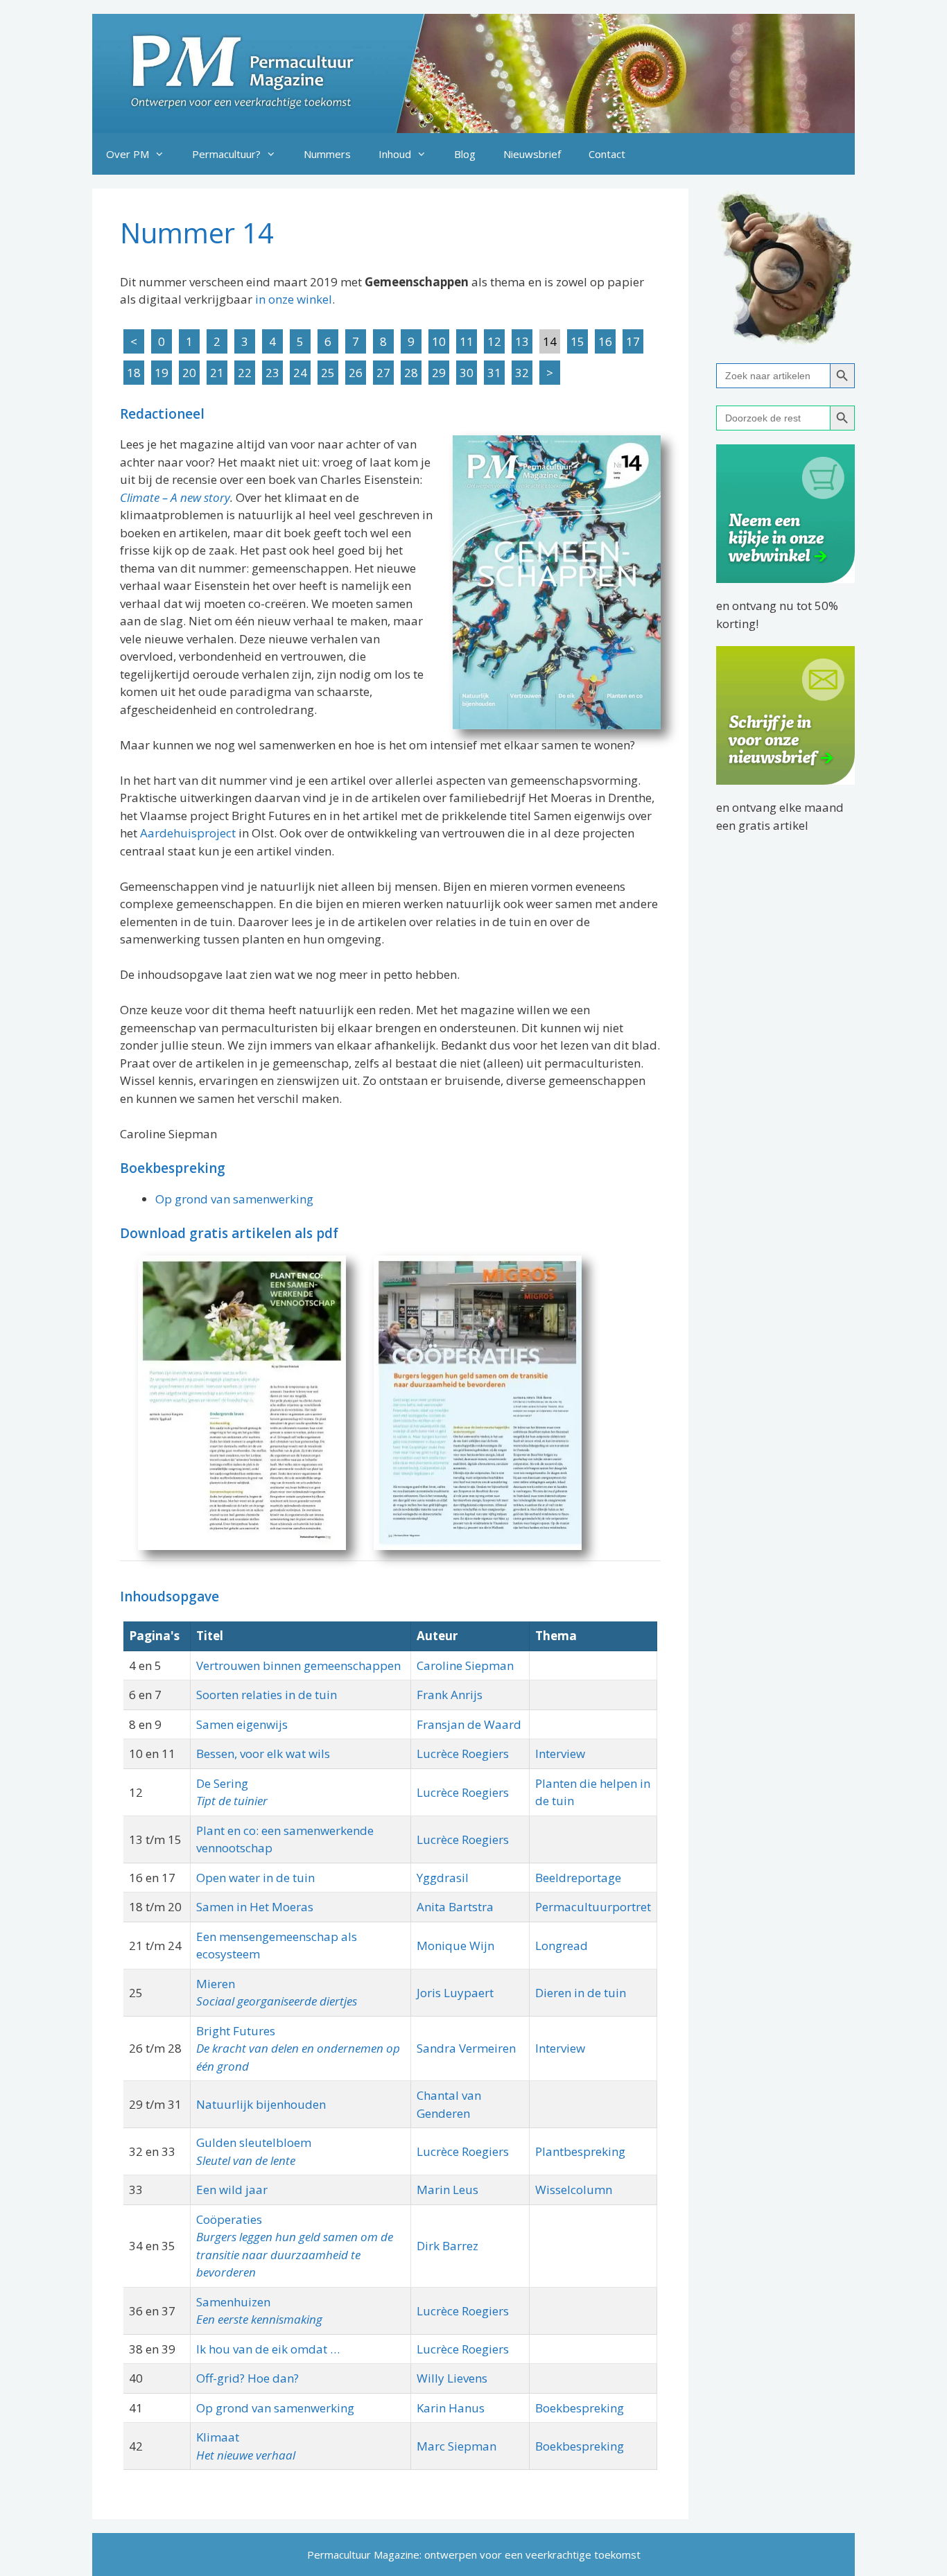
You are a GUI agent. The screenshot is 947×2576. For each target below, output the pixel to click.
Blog (465, 154)
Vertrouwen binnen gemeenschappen (298, 1665)
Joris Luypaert (455, 1993)
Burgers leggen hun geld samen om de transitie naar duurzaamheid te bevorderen (295, 2254)
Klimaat (218, 2437)
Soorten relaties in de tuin (267, 1695)
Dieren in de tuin (581, 1993)
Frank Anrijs (450, 1695)
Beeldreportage (578, 1878)
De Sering (222, 1783)
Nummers (327, 154)
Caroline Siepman (465, 1665)
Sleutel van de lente (246, 2160)
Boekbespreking (580, 2408)
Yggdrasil (443, 1878)
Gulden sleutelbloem (254, 2142)
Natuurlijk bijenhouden (261, 2104)
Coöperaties (229, 2219)
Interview (560, 1753)
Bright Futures (236, 2031)
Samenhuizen (233, 2302)
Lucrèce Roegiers (463, 1753)
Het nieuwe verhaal (246, 2455)
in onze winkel (294, 299)
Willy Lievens (452, 2378)
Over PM (128, 154)
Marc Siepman (457, 2446)
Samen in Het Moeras (255, 1907)
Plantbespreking (580, 2151)
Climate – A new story (175, 497)
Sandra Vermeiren (466, 2048)
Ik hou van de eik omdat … (268, 2349)
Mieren (216, 1984)
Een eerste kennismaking (259, 2319)
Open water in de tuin (255, 1878)
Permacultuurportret (593, 1907)
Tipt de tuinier (232, 1801)
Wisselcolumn (574, 2190)
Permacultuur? (226, 154)
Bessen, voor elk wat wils (263, 1753)
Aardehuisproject (188, 833)
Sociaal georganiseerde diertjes (277, 2001)
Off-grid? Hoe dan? (247, 2378)
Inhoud (395, 154)
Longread (562, 1946)
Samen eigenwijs (242, 1724)
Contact (607, 154)
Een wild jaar (232, 2190)
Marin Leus (448, 2190)
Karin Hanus (451, 2408)
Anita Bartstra (455, 1907)
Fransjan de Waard (469, 1724)
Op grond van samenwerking (234, 1199)
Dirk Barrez (448, 2246)
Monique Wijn (455, 1946)
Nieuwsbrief (532, 154)
